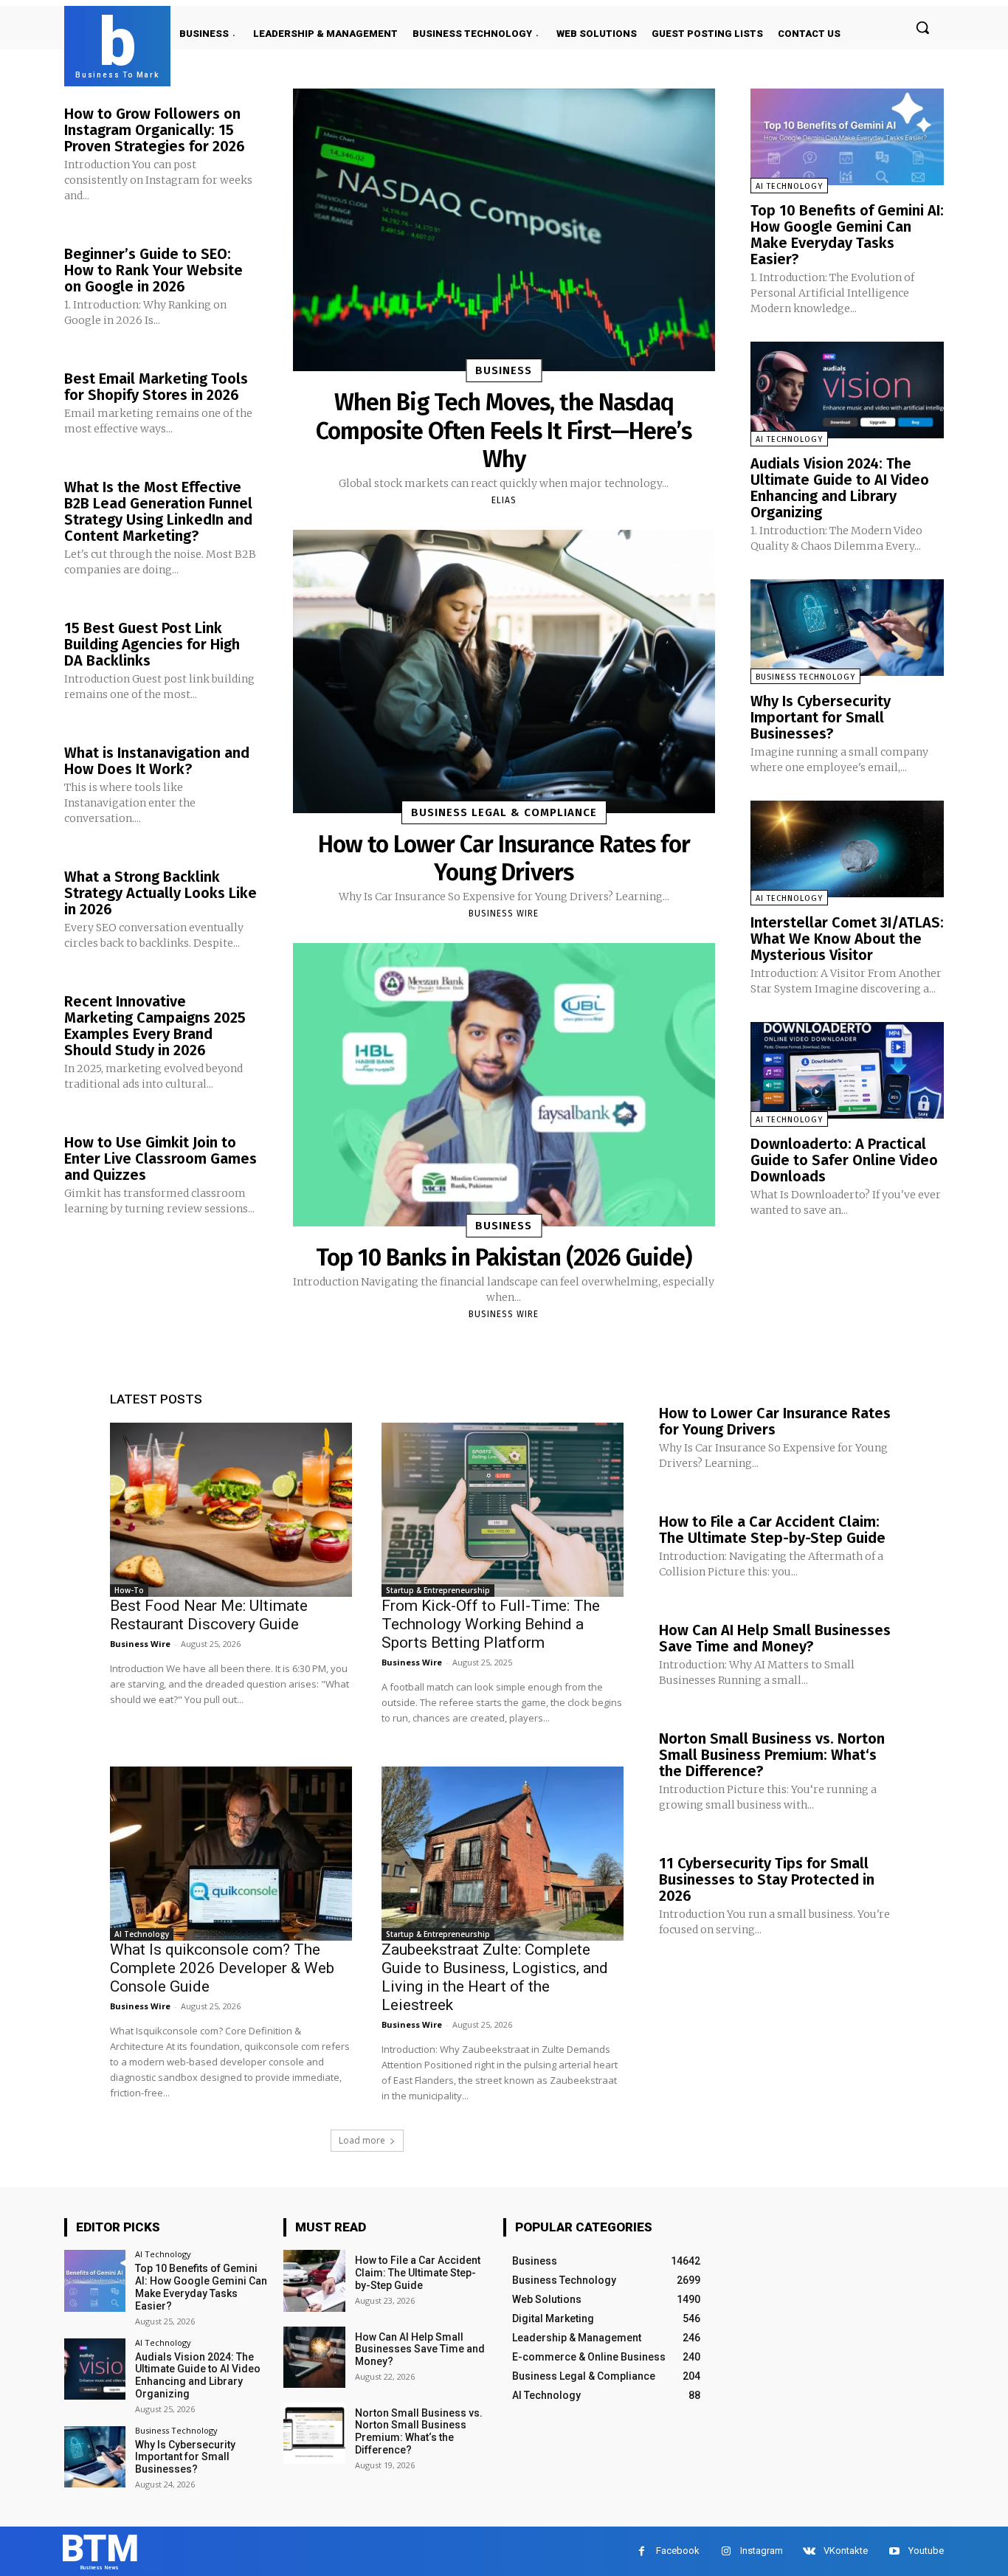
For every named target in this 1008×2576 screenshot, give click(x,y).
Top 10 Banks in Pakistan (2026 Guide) (504, 1257)
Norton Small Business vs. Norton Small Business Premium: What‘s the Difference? (772, 1755)
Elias (504, 500)
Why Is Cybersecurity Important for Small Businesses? (821, 717)
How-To (129, 1590)
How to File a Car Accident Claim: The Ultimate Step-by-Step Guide (772, 1530)
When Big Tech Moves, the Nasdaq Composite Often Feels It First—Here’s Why (504, 431)
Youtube (926, 2551)
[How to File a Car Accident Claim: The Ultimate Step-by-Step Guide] (314, 2280)
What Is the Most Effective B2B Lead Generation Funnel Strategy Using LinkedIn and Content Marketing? (158, 511)
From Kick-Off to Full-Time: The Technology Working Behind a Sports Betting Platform (491, 1624)
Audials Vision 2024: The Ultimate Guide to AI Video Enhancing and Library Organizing (840, 488)
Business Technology (805, 677)
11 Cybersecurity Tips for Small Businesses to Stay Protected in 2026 (767, 1879)
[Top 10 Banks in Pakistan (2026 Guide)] (504, 1084)
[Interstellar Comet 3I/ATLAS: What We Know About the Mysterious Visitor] (847, 849)
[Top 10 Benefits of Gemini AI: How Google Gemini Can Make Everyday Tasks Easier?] (847, 137)
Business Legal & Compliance (504, 812)
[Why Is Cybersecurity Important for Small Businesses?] (847, 628)
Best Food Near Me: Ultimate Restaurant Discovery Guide (209, 1615)
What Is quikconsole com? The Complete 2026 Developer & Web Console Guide (222, 1968)
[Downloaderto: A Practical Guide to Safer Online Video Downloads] (847, 1070)
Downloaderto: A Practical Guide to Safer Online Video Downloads (844, 1160)
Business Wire (504, 914)
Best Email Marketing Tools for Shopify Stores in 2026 (156, 387)
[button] (922, 27)
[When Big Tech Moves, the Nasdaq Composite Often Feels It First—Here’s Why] (504, 230)
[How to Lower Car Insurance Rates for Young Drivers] (504, 671)
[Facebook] (642, 2551)
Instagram (762, 2551)
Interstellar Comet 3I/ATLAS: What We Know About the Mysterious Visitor (847, 939)
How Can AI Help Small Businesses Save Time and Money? (775, 1638)
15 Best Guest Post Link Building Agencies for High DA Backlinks (152, 644)
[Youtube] (894, 2551)
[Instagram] (726, 2551)
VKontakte (846, 2551)
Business (504, 370)
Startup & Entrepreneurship (438, 1590)
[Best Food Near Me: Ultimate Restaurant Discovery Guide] (231, 1510)
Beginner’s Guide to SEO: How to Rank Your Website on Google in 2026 (153, 270)
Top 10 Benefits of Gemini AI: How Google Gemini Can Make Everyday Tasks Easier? (847, 235)
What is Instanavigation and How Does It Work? (157, 761)
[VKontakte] (809, 2551)
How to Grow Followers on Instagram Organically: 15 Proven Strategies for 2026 (155, 130)
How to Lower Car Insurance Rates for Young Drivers (504, 858)
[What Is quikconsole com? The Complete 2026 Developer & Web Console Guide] (231, 1854)
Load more (362, 2140)
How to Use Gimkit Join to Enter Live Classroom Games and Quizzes (160, 1158)
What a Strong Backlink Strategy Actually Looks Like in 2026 (160, 893)
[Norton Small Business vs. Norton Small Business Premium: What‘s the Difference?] (314, 2433)
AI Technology (789, 186)
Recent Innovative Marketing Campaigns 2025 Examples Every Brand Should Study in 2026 (155, 1026)
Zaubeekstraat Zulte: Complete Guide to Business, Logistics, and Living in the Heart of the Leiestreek (495, 1977)
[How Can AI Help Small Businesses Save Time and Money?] (314, 2357)
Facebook (678, 2551)
